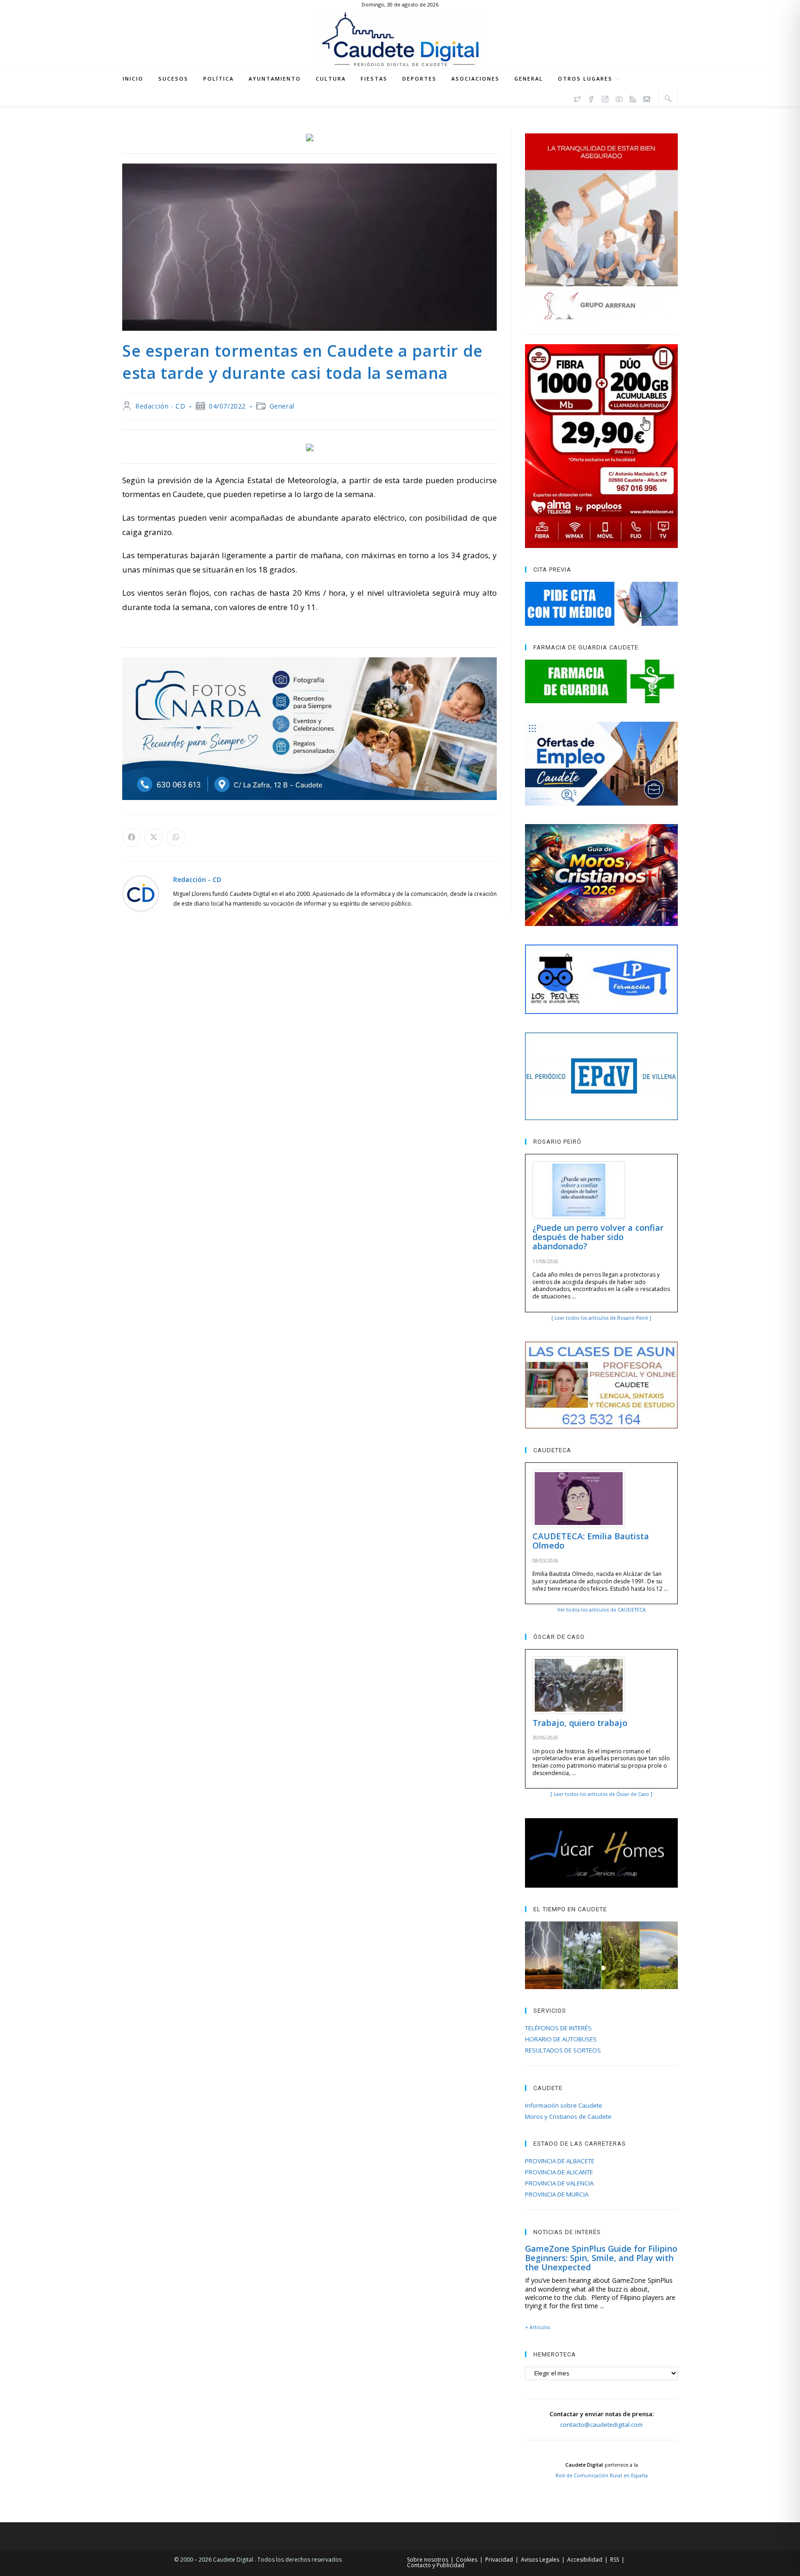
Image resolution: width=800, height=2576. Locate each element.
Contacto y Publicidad (436, 2565)
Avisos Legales (540, 2560)
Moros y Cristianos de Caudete (568, 2116)
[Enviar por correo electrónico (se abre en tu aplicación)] (647, 98)
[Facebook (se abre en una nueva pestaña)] (591, 98)
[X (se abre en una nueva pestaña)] (577, 98)
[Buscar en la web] (668, 98)
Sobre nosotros (428, 2560)
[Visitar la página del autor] (141, 893)
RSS (615, 2560)
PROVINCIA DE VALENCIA (559, 2183)
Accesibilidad (585, 2560)
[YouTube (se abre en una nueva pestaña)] (619, 98)
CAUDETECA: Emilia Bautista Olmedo (591, 1541)
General (282, 406)
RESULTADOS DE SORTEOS (563, 2050)
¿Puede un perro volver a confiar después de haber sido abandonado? (598, 1237)
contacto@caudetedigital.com (601, 2425)
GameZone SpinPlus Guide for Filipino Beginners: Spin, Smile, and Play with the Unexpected (601, 2258)
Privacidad (499, 2560)
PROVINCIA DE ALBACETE (560, 2161)
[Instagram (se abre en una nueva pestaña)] (605, 98)
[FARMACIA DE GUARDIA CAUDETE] (601, 681)
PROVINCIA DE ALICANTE (559, 2172)
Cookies (467, 2560)
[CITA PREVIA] (601, 604)
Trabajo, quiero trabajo (580, 1723)
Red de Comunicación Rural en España (602, 2475)
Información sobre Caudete (564, 2105)
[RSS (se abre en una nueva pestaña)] (633, 98)
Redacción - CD (160, 406)
